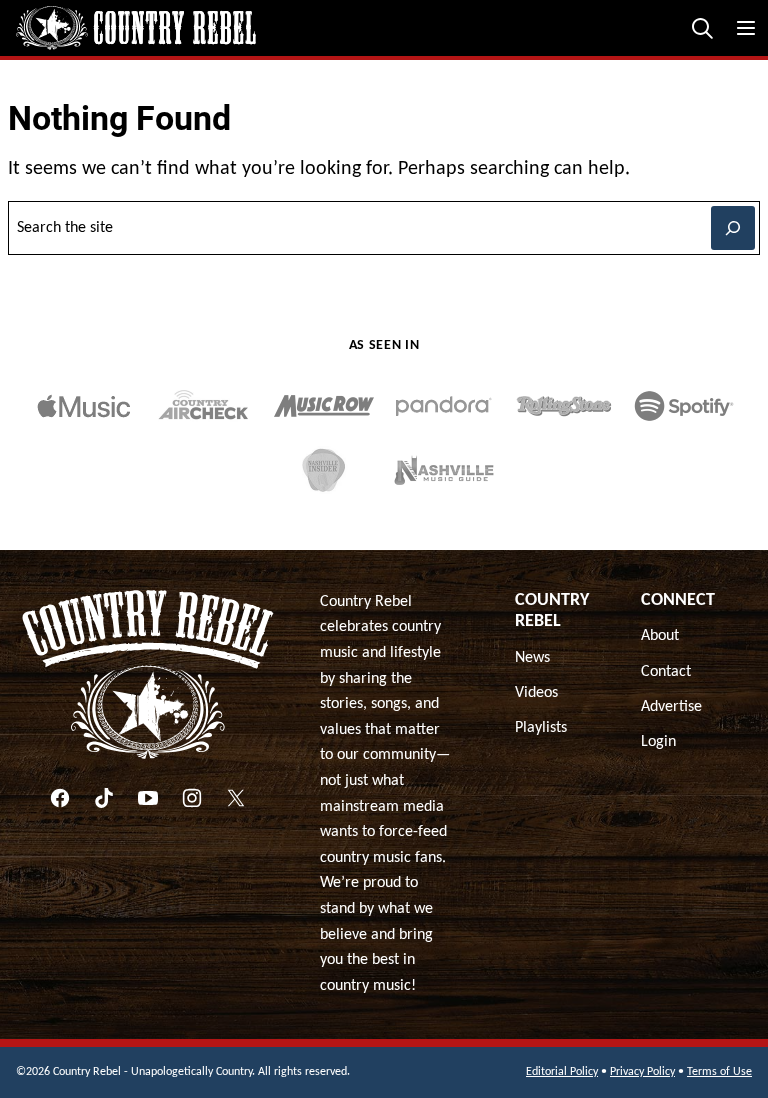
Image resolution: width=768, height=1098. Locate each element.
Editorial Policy (562, 1072)
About (660, 636)
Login (658, 742)
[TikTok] (104, 798)
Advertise (671, 707)
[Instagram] (192, 798)
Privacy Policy (642, 1072)
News (532, 658)
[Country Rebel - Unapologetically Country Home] (136, 28)
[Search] (702, 28)
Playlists (541, 728)
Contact (666, 672)
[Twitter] (236, 798)
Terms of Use (719, 1072)
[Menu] (746, 28)
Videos (536, 693)
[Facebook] (60, 798)
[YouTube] (148, 798)
